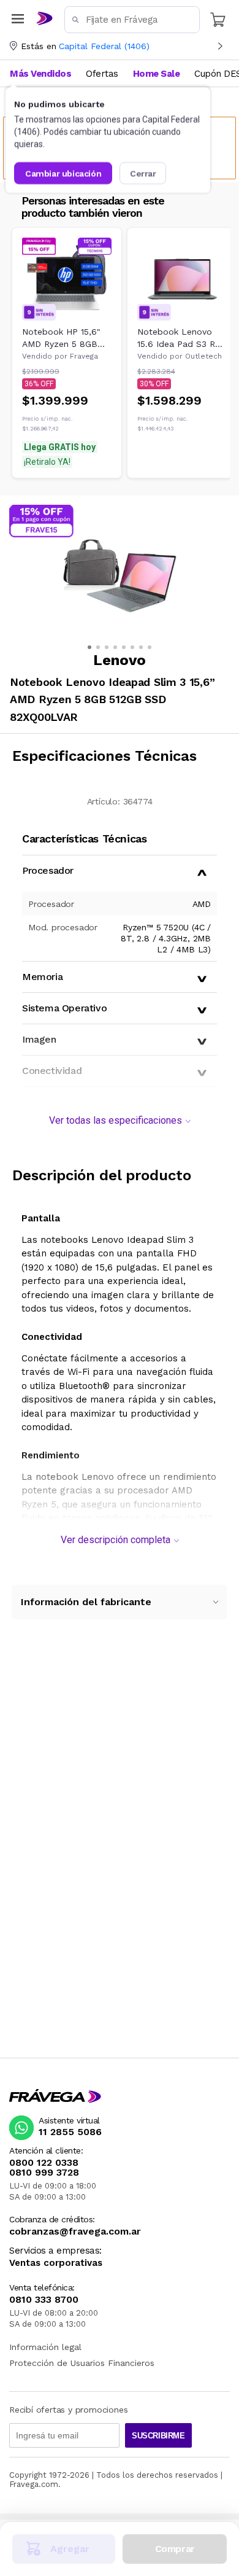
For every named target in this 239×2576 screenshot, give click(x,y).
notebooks (64, 1240)
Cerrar (143, 173)
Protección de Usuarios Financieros (82, 2363)
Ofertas (102, 74)
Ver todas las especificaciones (116, 1120)
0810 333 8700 (44, 2300)
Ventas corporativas (56, 2263)
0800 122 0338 (44, 2163)
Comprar (175, 2549)
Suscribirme (158, 2436)
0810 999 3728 (44, 2173)
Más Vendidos (40, 74)
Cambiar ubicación (63, 173)
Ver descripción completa (116, 1540)
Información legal (45, 2347)
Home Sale (157, 74)
